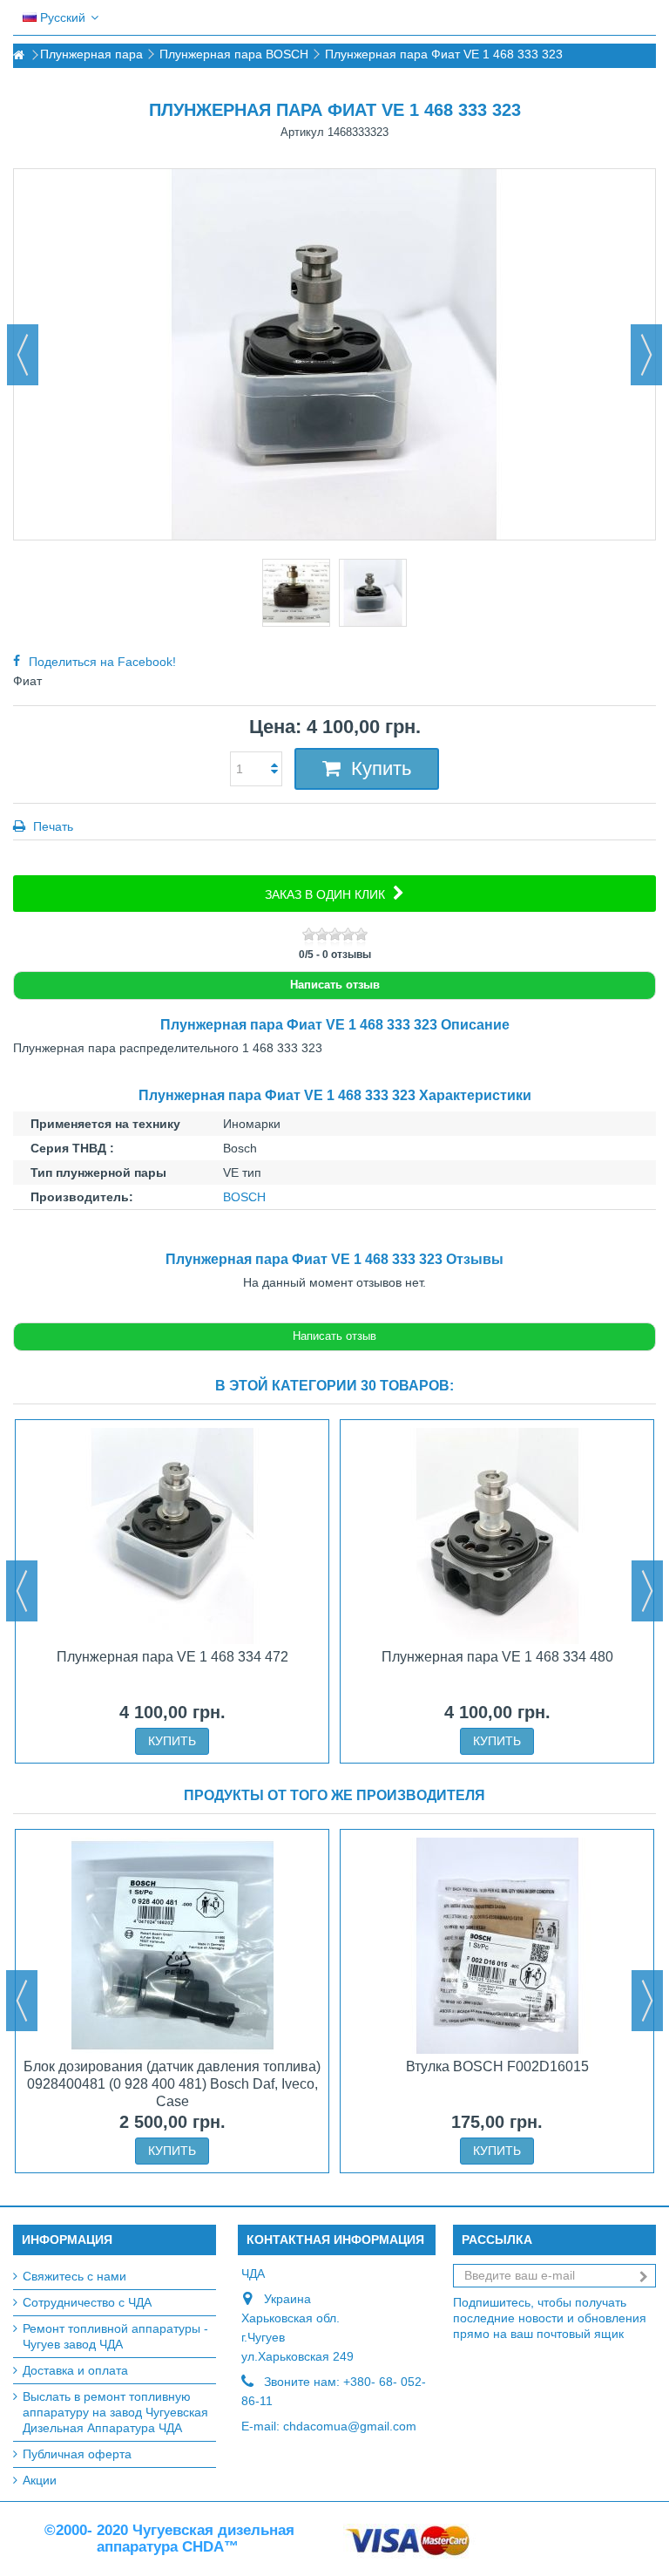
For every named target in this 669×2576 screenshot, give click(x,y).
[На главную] (18, 55)
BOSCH (244, 1197)
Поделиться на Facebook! (102, 662)
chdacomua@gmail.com (350, 2426)
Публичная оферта (77, 2454)
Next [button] (647, 1591)
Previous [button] (22, 1591)
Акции (40, 2480)
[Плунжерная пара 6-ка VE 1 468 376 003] (296, 593)
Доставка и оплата (75, 2370)
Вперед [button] (646, 355)
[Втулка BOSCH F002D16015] (497, 1946)
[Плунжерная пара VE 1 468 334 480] (497, 1536)
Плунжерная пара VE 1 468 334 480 (497, 1657)
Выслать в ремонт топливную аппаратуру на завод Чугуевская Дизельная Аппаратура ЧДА (115, 2412)
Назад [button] (23, 355)
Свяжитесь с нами (74, 2276)
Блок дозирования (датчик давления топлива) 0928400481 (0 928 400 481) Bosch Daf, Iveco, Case (172, 2084)
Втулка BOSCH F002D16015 (497, 2066)
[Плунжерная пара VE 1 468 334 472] (172, 1536)
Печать (51, 826)
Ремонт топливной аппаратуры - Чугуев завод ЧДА (115, 2336)
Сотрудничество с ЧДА (87, 2302)
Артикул (302, 132)
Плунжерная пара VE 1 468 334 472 (172, 1657)
